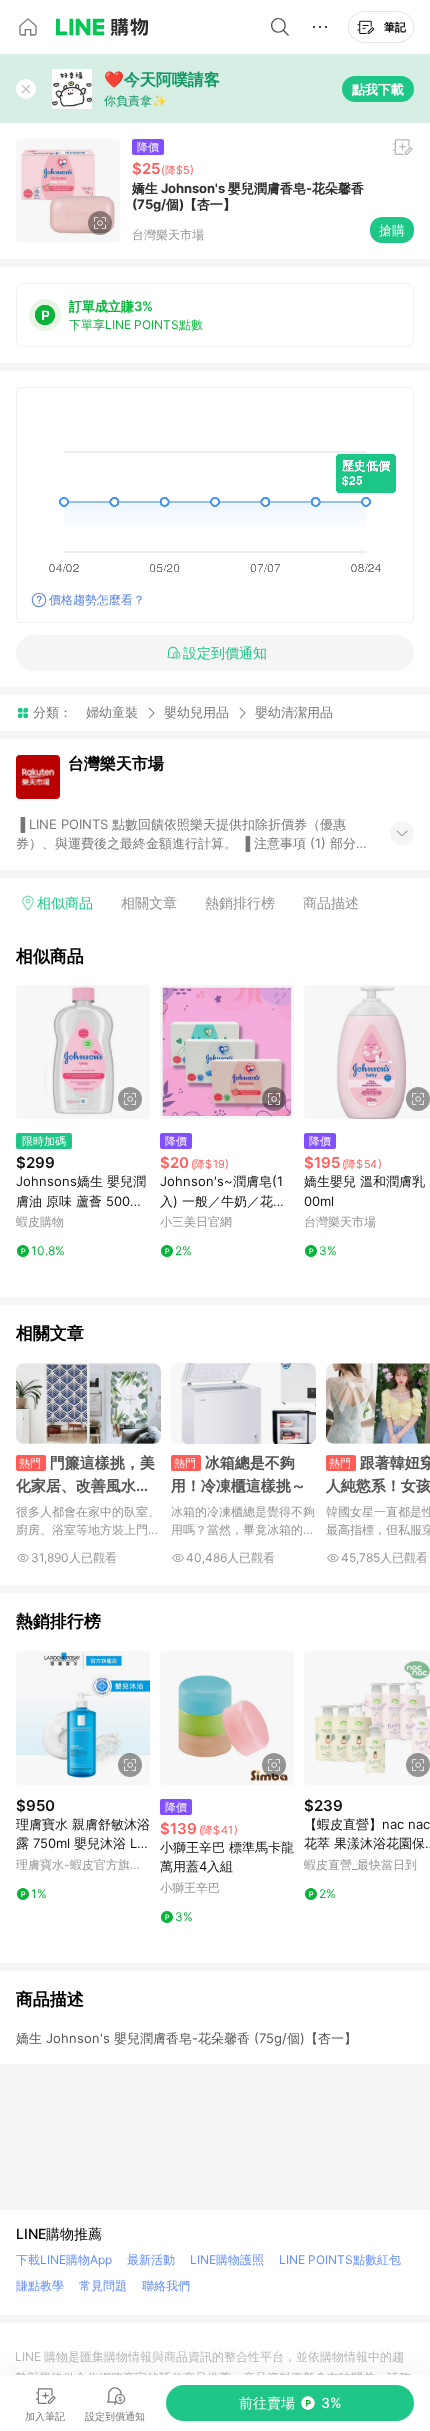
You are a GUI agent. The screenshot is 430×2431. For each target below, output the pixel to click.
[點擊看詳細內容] (83, 1052)
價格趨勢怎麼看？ (97, 599)
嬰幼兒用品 (196, 712)
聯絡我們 (166, 2285)
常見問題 (103, 2285)
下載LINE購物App (64, 2259)
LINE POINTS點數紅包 (340, 2259)
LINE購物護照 (227, 2259)
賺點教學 (40, 2285)
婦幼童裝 (112, 712)
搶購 (392, 230)
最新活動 (151, 2259)
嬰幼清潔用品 (294, 712)
